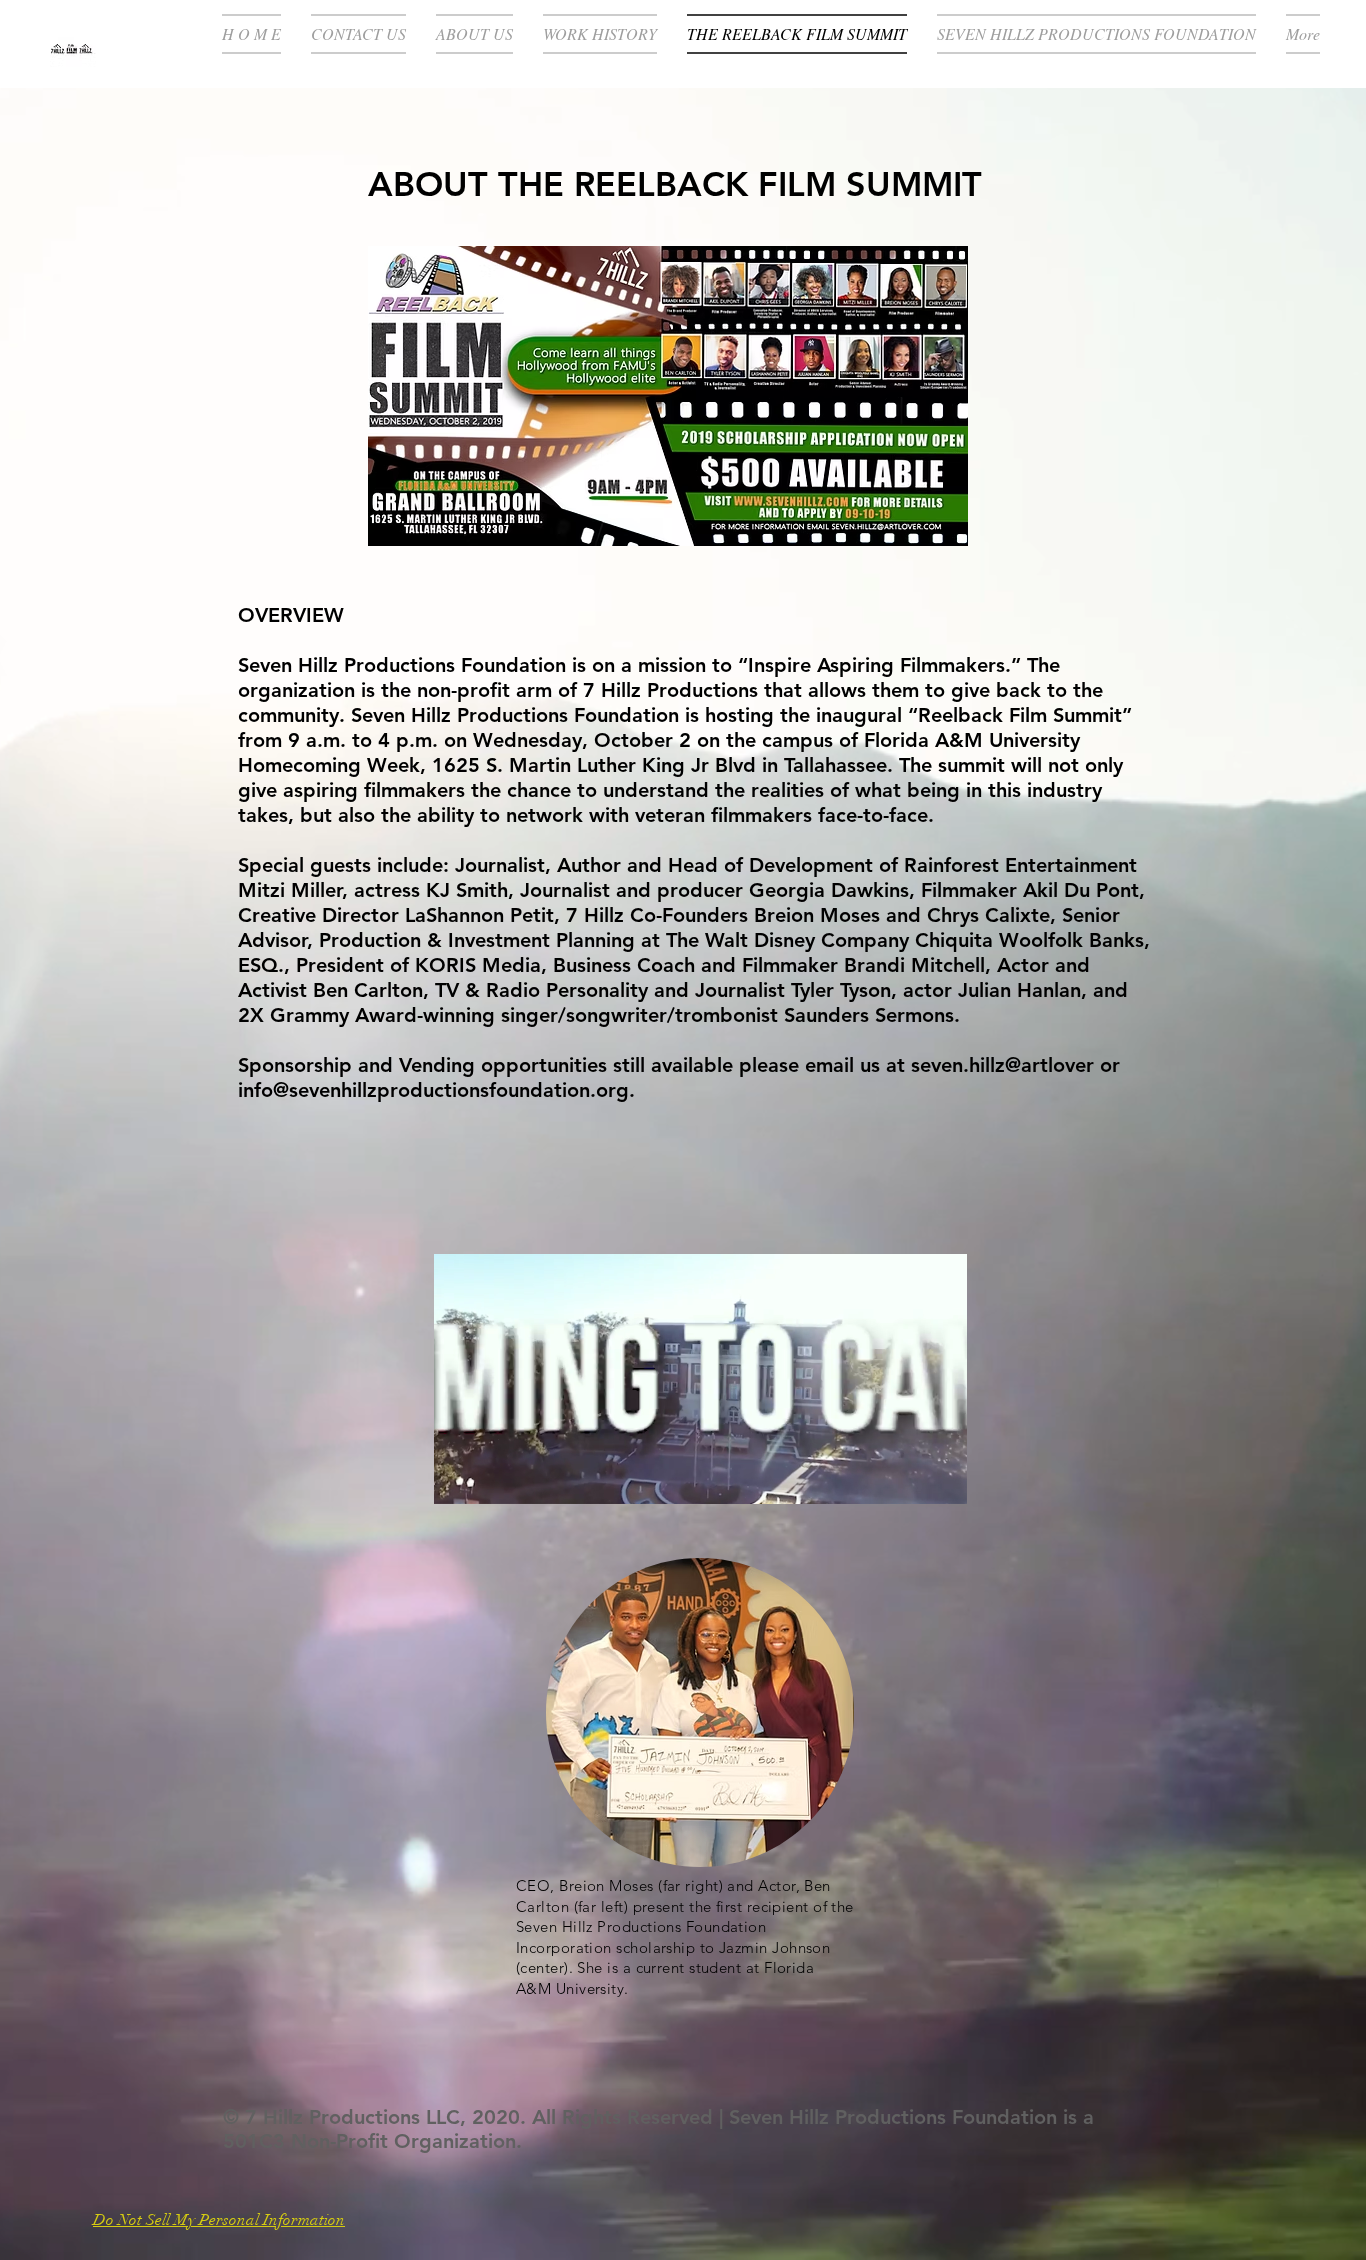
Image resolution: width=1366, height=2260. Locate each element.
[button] (941, 1482)
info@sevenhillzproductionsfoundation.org (433, 1090)
